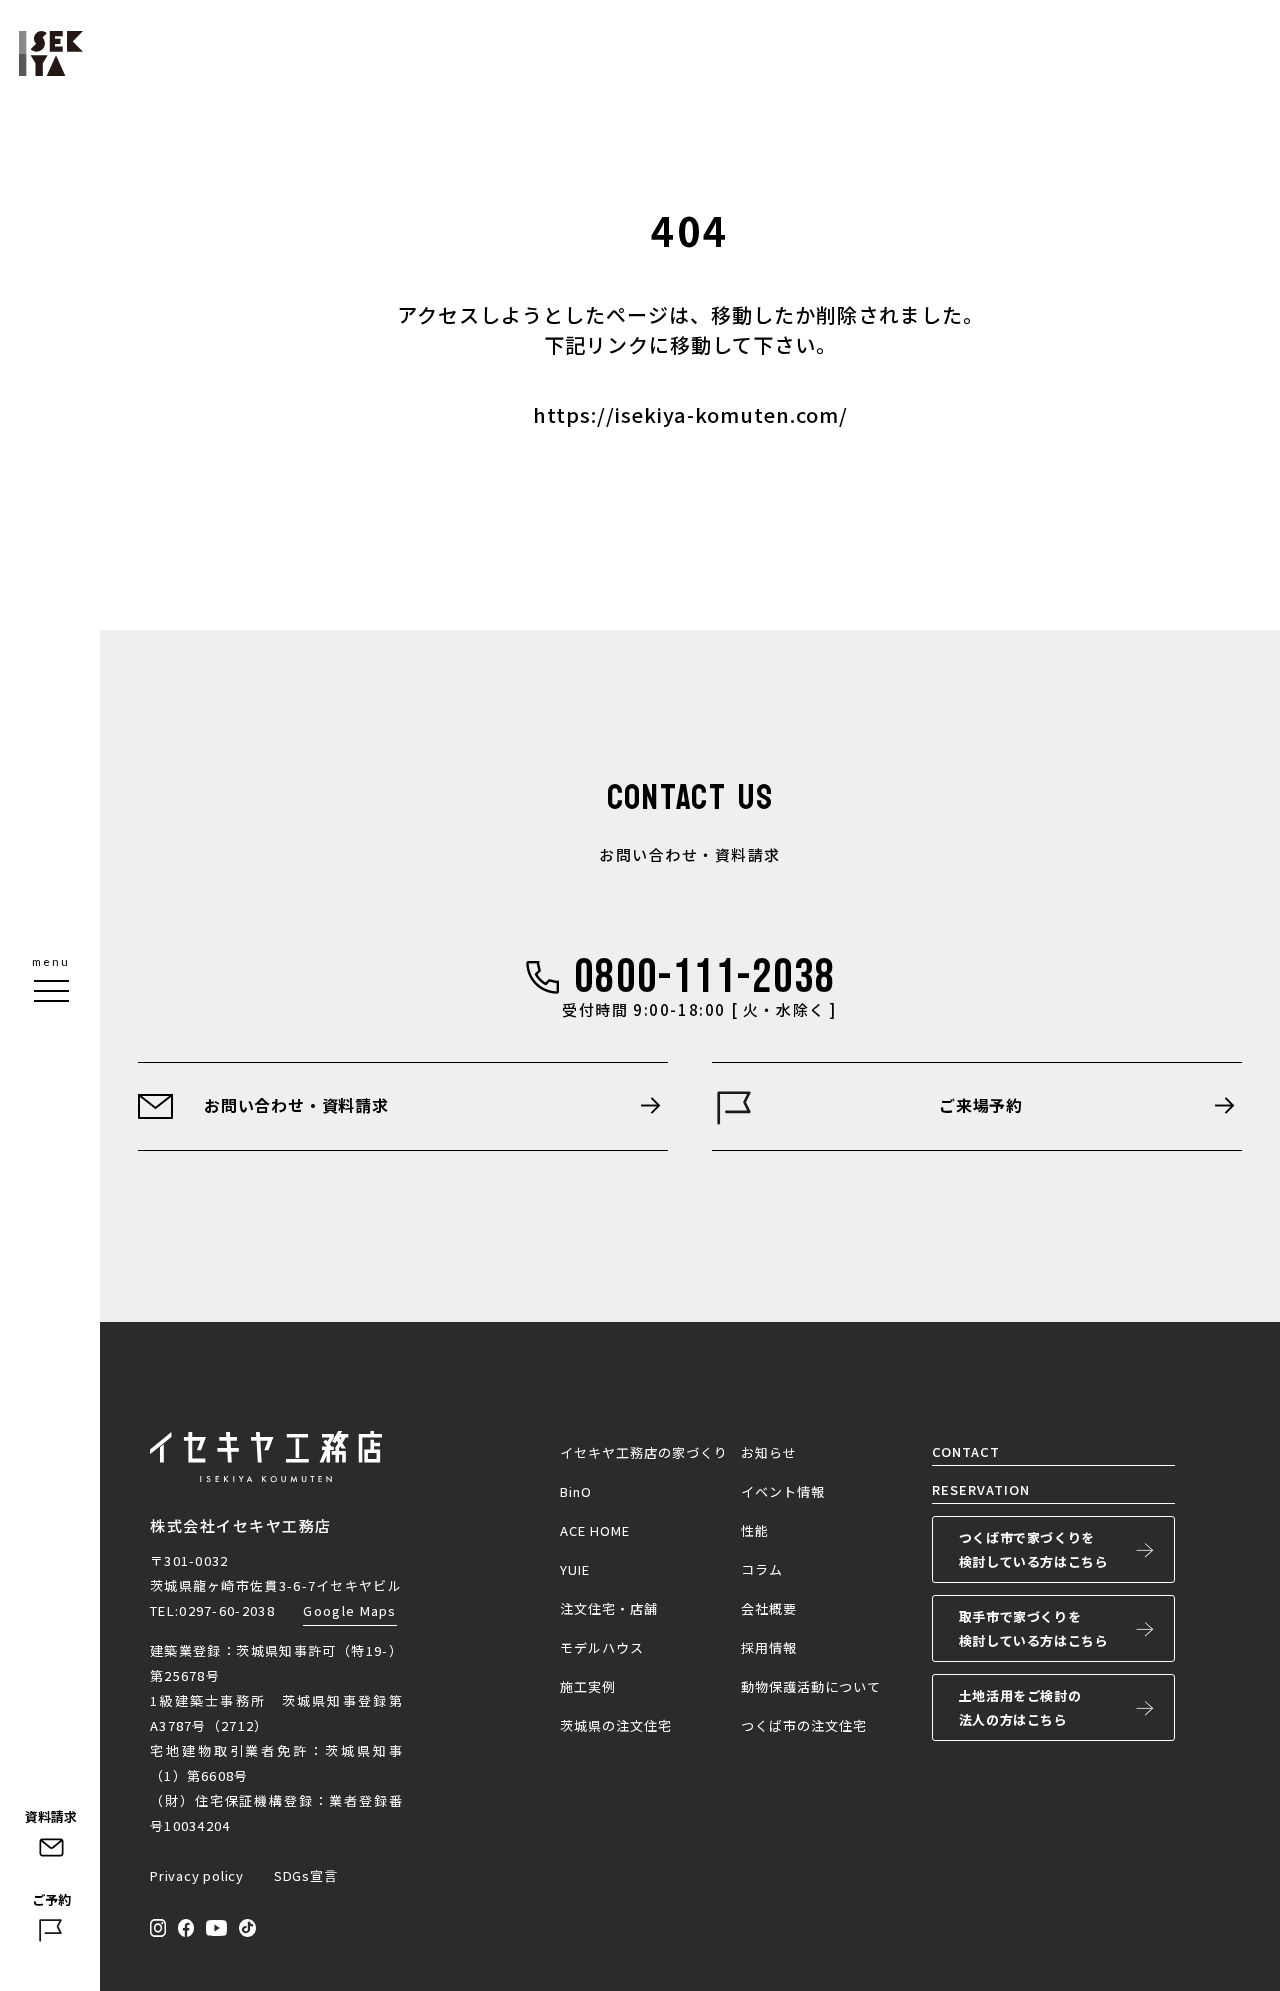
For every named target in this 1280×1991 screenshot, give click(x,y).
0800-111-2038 (705, 977)
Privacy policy (197, 1875)
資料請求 (51, 1816)
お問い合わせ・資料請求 (296, 1105)
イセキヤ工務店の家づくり (644, 1452)
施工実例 (588, 1686)
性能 (755, 1530)
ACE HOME (595, 1530)
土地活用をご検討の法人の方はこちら (1020, 1707)
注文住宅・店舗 (609, 1608)
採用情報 (769, 1647)
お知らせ (769, 1452)
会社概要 (769, 1608)
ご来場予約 (981, 1105)
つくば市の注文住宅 (804, 1725)
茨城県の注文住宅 (616, 1725)
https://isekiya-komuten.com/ (690, 414)
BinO (576, 1491)
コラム (762, 1569)
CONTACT (966, 1451)
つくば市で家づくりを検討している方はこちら (1034, 1549)
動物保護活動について (811, 1686)
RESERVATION (981, 1489)
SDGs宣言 (306, 1875)
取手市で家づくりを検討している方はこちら (1034, 1628)
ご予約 (51, 1899)
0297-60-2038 (227, 1610)
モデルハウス (602, 1647)
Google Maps (349, 1610)
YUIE (575, 1569)
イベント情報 (783, 1491)
